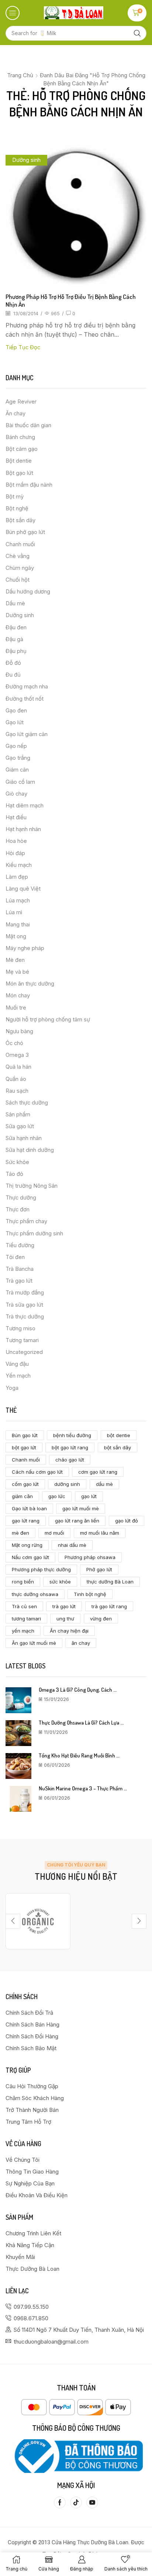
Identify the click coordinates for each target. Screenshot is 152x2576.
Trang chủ (20, 75)
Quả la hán (18, 1067)
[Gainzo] (38, 1921)
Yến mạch (18, 1376)
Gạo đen (16, 711)
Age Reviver (21, 402)
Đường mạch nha (27, 687)
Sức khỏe (17, 1162)
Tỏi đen (15, 1257)
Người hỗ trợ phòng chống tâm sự (48, 1020)
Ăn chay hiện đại (69, 1631)
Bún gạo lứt (25, 1435)
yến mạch (23, 1631)
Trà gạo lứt (19, 1281)
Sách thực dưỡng (27, 1103)
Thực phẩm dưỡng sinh (34, 1233)
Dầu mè (15, 603)
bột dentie (119, 1435)
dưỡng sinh (67, 1484)
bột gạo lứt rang (70, 1447)
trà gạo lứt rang (109, 1606)
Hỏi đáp (15, 853)
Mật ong (16, 936)
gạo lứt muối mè (81, 1508)
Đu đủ (13, 675)
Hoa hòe (16, 841)
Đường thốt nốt (25, 699)
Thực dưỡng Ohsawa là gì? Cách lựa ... (81, 1723)
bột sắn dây (118, 1447)
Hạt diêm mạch (25, 806)
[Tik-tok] (76, 2502)
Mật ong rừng (27, 1545)
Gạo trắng (18, 758)
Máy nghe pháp (25, 948)
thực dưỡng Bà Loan (110, 1582)
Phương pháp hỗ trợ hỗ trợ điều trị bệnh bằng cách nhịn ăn (71, 300)
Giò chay (16, 794)
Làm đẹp (17, 877)
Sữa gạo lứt (20, 1126)
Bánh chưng (20, 437)
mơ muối (54, 1533)
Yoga (12, 1388)
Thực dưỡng (21, 1198)
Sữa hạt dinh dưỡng (30, 1150)
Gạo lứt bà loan (29, 1508)
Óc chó (14, 1043)
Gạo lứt (15, 722)
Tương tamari (22, 1340)
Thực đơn (18, 1209)
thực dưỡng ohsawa (35, 1594)
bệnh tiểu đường (72, 1435)
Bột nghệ (17, 508)
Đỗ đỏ (13, 663)
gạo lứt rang (26, 1521)
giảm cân (22, 1496)
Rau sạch (17, 1091)
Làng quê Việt (23, 889)
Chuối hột (18, 580)
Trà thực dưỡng (25, 1317)
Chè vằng (18, 556)
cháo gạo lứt (70, 1460)
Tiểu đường (20, 1245)
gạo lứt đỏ (127, 1521)
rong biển (23, 1582)
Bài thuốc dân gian (28, 425)
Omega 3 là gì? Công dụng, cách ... (78, 1690)
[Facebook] (60, 2502)
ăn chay (81, 1643)
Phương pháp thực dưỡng (41, 1569)
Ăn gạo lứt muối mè (34, 1643)
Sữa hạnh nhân (24, 1138)
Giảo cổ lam (20, 782)
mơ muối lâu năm (100, 1533)
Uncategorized (24, 1352)
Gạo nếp (16, 746)
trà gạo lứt (64, 1606)
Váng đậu (17, 1364)
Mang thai (18, 925)
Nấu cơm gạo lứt (30, 1557)
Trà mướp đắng (25, 1293)
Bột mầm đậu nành (29, 485)
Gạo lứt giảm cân (27, 734)
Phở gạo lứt (99, 1569)
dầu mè (104, 1484)
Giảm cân (17, 770)
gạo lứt (89, 1496)
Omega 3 (17, 1055)
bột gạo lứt (24, 1447)
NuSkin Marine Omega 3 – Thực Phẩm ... (83, 1788)
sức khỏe (60, 1582)
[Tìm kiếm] (137, 33)
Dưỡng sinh (26, 160)
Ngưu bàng (19, 1031)
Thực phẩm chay (26, 1221)
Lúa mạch (18, 901)
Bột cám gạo (22, 449)
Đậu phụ (16, 651)
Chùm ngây (20, 568)
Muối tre (16, 1008)
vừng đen (101, 1619)
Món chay (18, 996)
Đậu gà (14, 639)
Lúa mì (14, 912)
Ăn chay (15, 414)
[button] (13, 13)
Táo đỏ (14, 1174)
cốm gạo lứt (25, 1484)
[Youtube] (92, 2502)
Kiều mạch (19, 865)
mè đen (20, 1533)
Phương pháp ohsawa (90, 1557)
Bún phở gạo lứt (25, 532)
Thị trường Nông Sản (32, 1186)
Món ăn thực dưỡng (30, 984)
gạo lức (57, 1496)
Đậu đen (16, 627)
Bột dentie (19, 461)
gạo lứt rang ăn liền (77, 1521)
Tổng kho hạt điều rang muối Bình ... (79, 1755)
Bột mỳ (15, 497)
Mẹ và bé (17, 972)
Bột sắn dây (20, 520)
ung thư (65, 1619)
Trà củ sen (24, 1606)
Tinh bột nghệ (90, 1594)
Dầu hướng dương (28, 592)
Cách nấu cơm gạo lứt (37, 1472)
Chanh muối (20, 544)
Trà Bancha (20, 1269)
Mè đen (15, 960)
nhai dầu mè (72, 1545)
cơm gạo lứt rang (98, 1472)
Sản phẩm (18, 1115)
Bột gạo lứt (19, 473)
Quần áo (16, 1079)
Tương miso (20, 1328)
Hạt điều (16, 817)
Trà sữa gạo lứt (24, 1305)
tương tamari (26, 1619)
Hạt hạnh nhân (23, 829)
